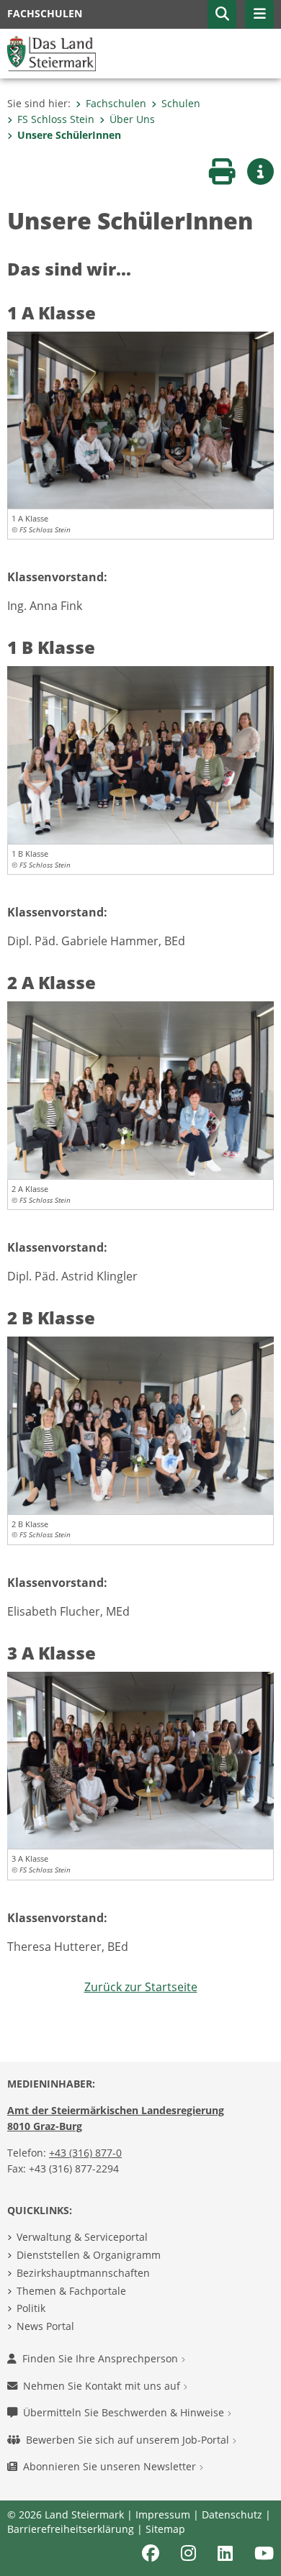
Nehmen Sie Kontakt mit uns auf (103, 2386)
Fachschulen (116, 103)
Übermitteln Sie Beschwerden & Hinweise (125, 2412)
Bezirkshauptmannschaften (83, 2273)
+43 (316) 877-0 (85, 2153)
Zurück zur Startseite (141, 1987)
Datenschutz (232, 2514)
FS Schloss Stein (56, 119)
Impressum (163, 2514)
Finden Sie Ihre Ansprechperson (102, 2358)
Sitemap (165, 2529)
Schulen (181, 103)
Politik (31, 2308)
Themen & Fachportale (71, 2291)
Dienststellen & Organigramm (89, 2255)
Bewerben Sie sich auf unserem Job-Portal (129, 2440)
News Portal (45, 2326)
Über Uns (132, 119)
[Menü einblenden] (259, 14)
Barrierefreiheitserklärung (71, 2529)
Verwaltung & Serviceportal (82, 2237)
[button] (222, 14)
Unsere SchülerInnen (69, 135)
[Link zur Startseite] (52, 53)
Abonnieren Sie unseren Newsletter (111, 2466)
